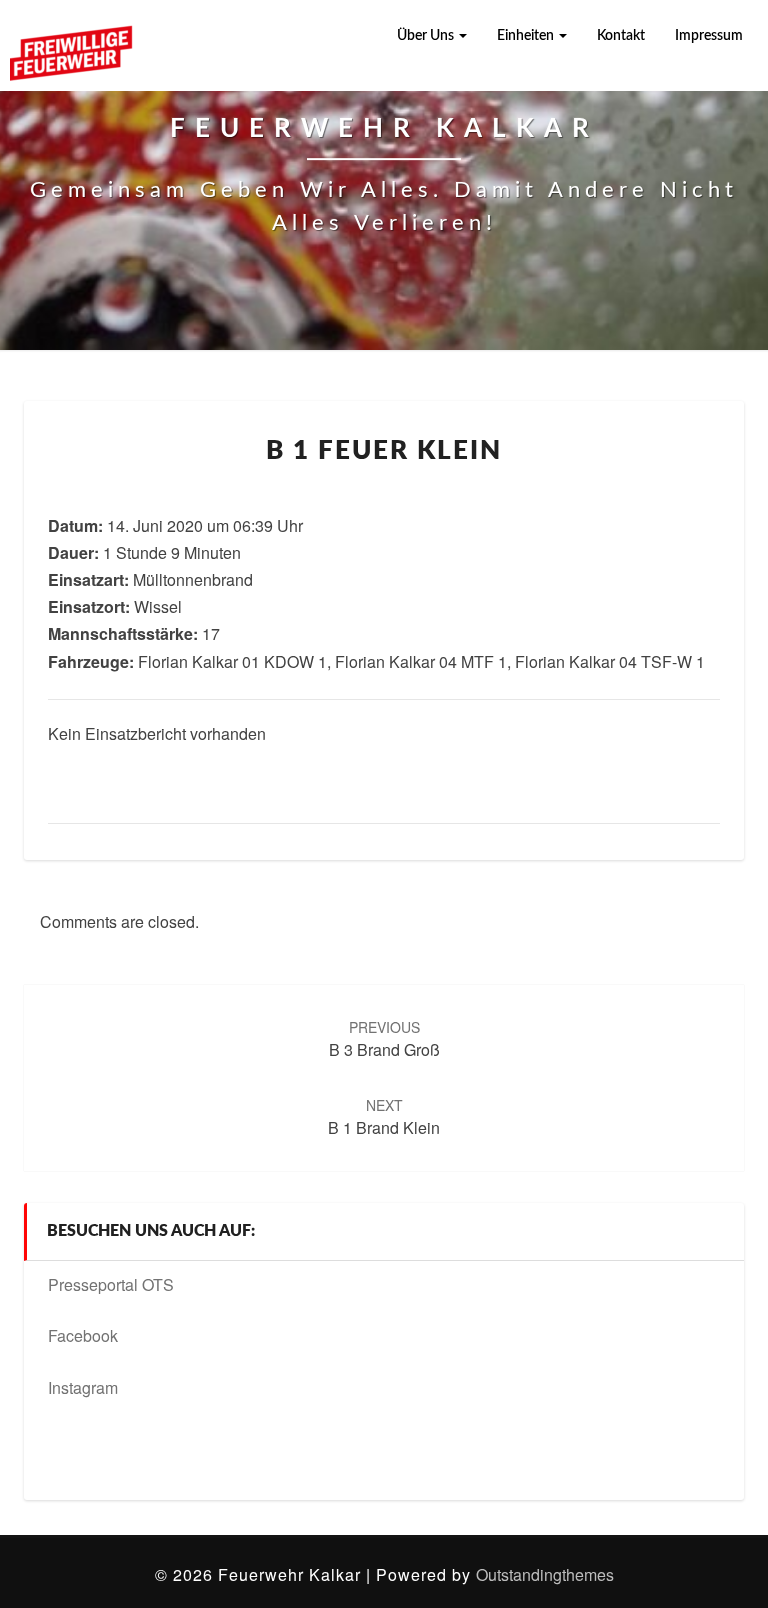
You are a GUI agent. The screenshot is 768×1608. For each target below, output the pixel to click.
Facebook (83, 1335)
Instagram (83, 1387)
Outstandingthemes (545, 1574)
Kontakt (621, 36)
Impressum (709, 36)
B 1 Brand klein (384, 1117)
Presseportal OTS (111, 1284)
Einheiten (527, 36)
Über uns (427, 36)
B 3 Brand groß (384, 1039)
